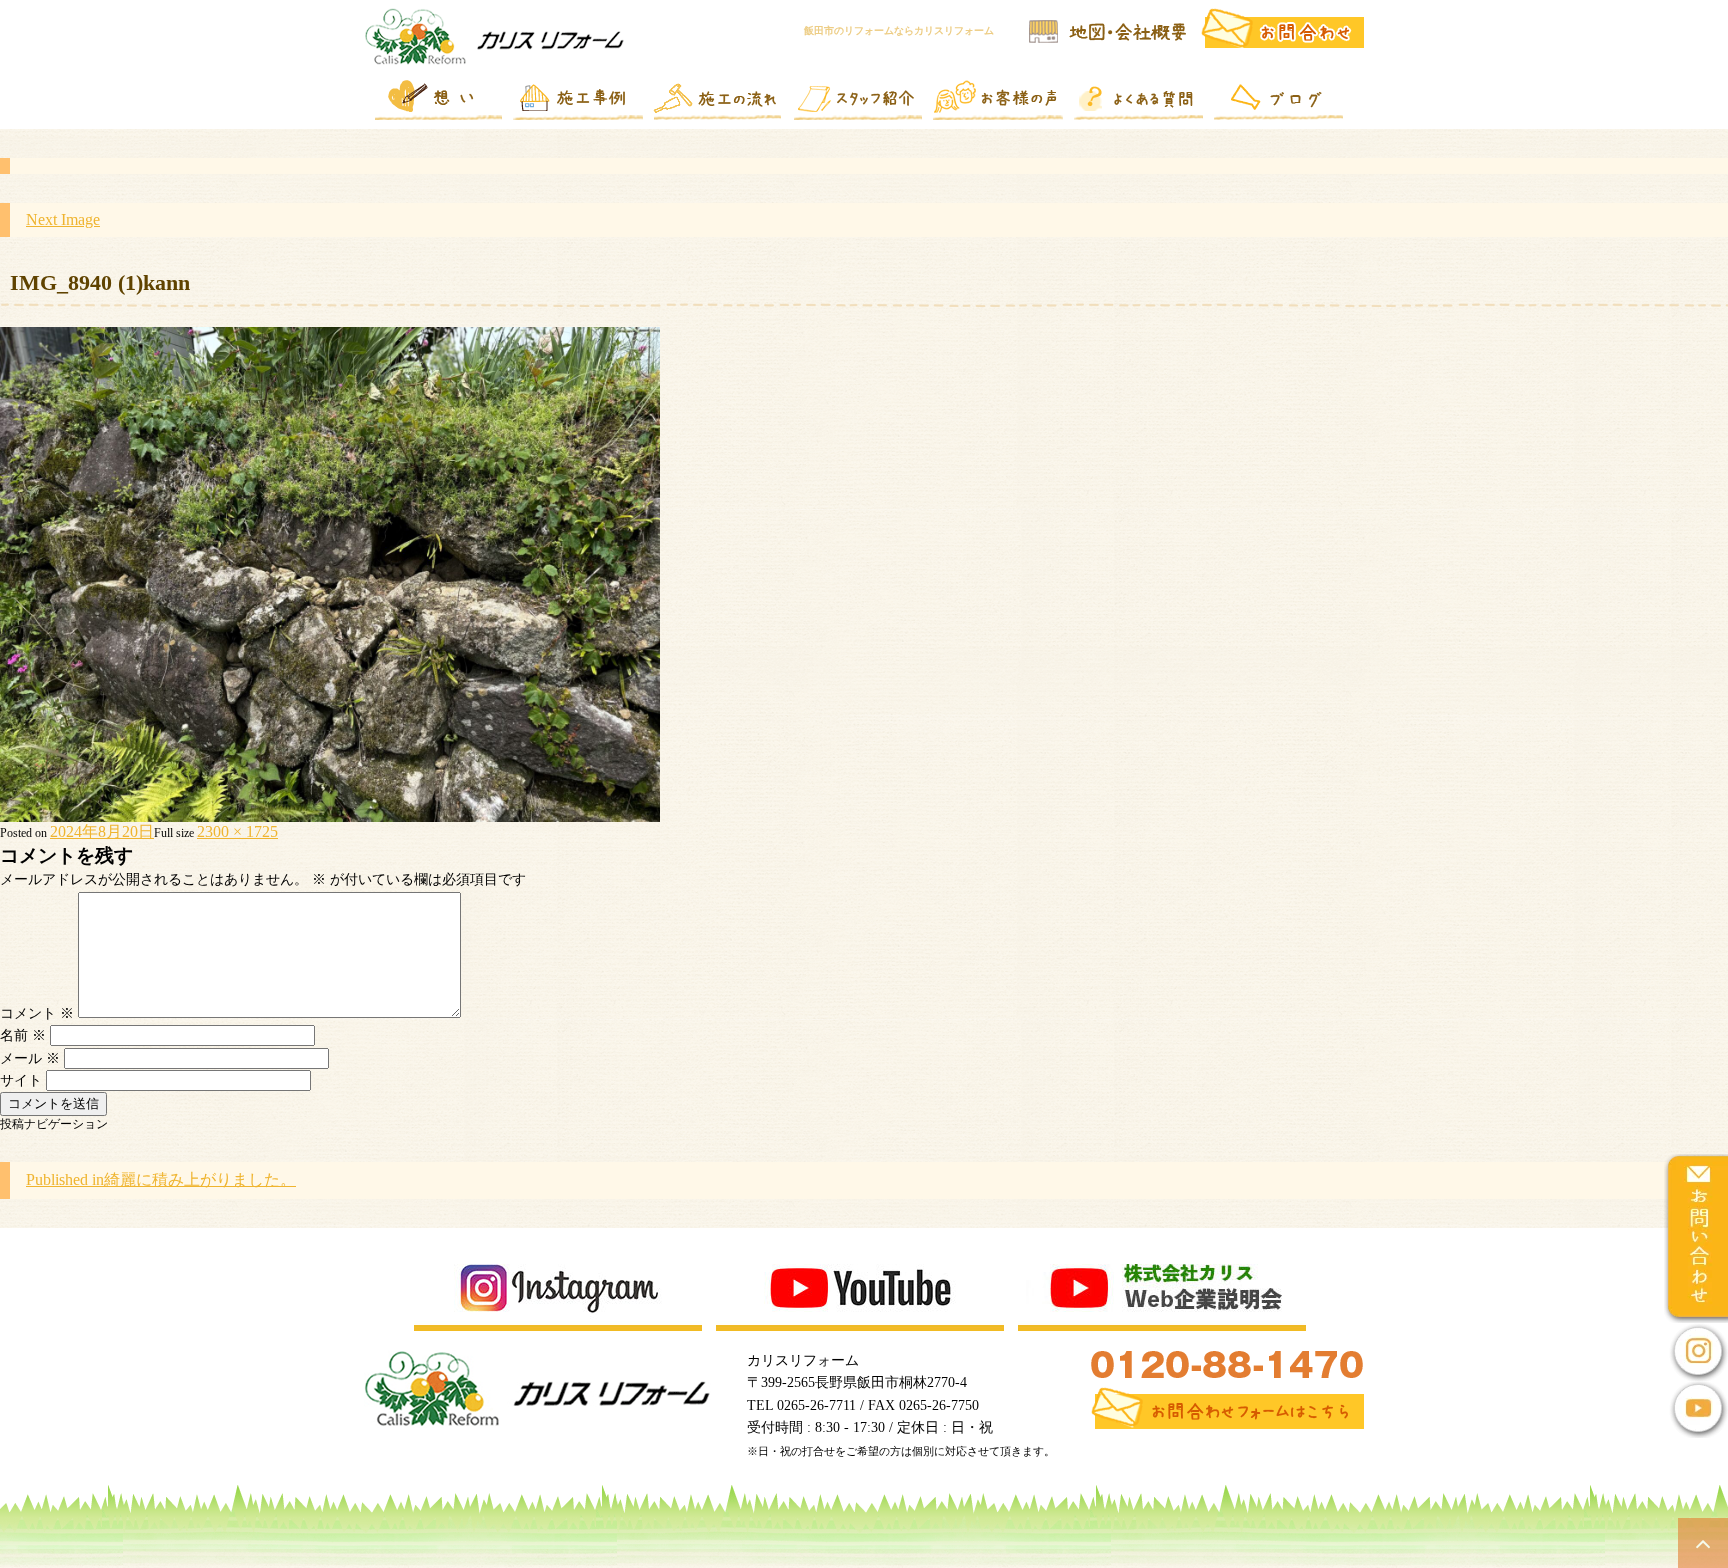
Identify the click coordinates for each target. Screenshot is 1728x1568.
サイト (21, 1080)
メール (30, 1058)
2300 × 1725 (237, 831)
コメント (37, 1013)
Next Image (63, 219)
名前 (23, 1035)
